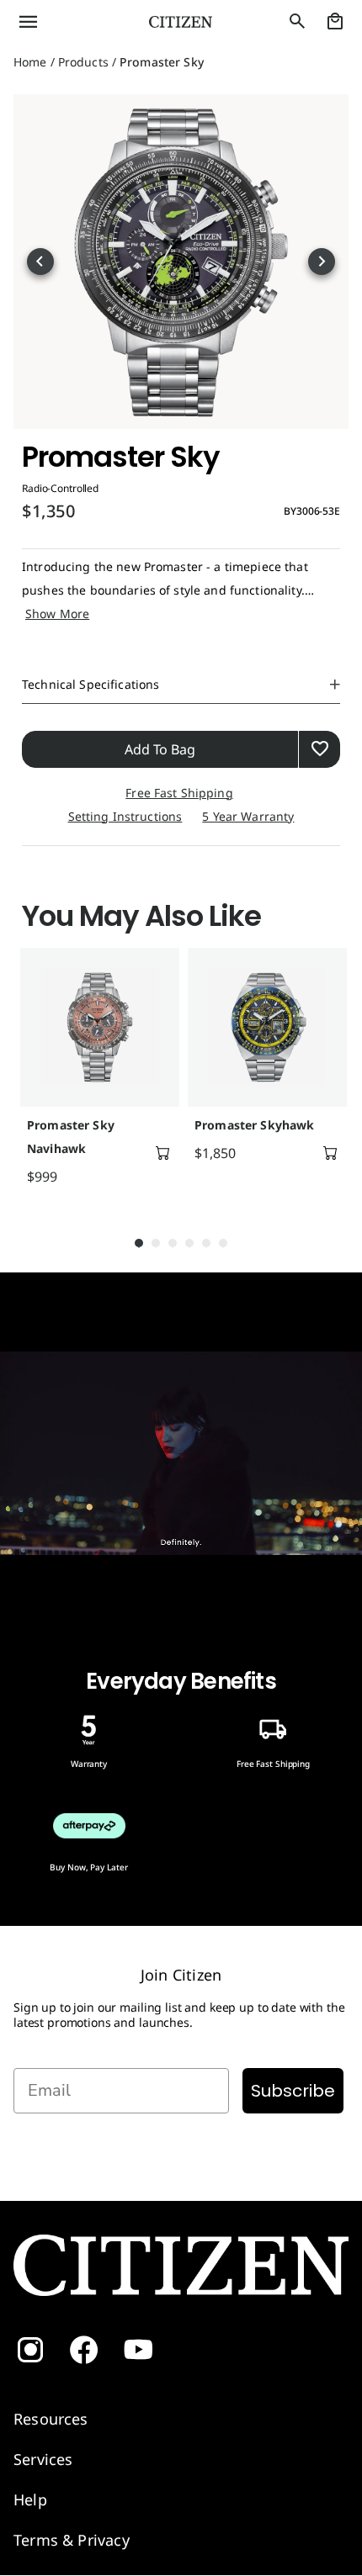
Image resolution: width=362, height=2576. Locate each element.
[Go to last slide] (40, 262)
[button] (60, 22)
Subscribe (293, 2091)
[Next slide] (322, 262)
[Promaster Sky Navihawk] (100, 1027)
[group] (97, 1074)
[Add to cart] (162, 1153)
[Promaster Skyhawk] (267, 1027)
